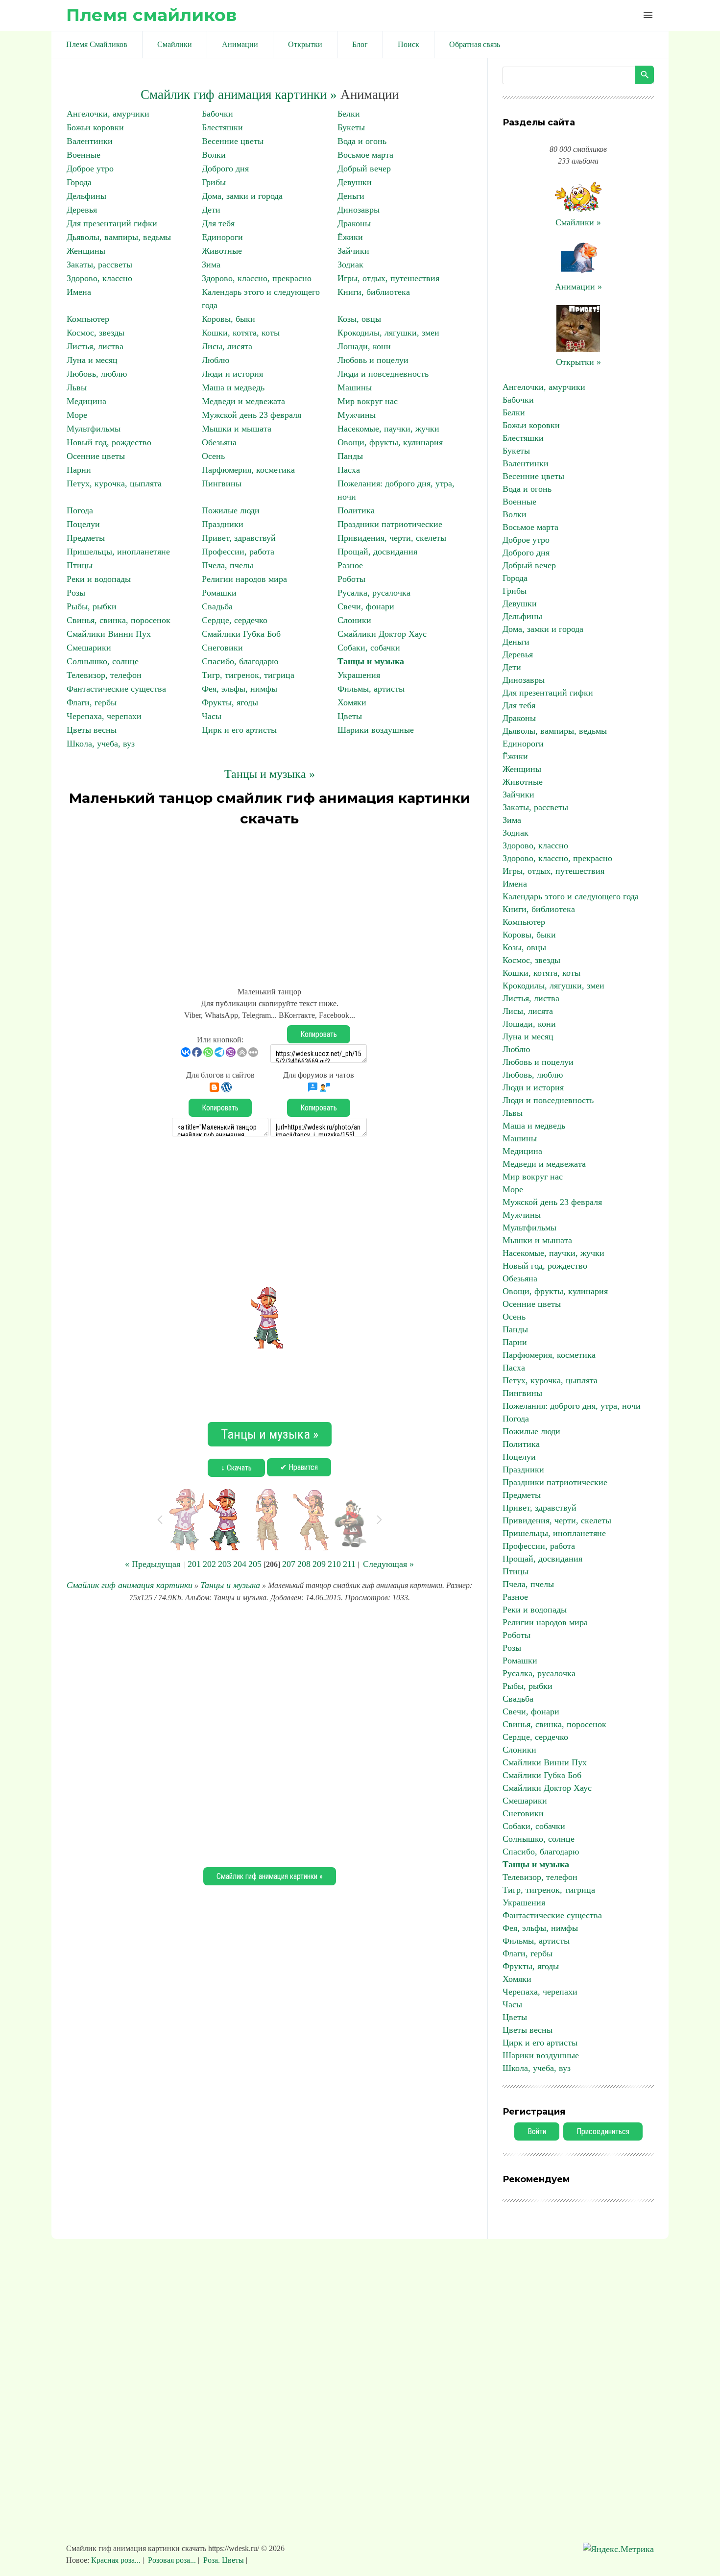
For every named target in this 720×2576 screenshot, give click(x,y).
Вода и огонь (362, 141)
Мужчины (357, 415)
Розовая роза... (172, 2560)
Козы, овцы (359, 319)
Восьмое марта (365, 155)
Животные (222, 251)
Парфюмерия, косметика (248, 470)
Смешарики (89, 648)
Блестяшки (222, 127)
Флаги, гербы (92, 702)
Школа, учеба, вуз (101, 744)
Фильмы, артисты (371, 689)
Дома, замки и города (242, 196)
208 (304, 1564)
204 (240, 1564)
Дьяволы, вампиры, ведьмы (119, 237)
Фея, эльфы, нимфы (240, 689)
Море (77, 415)
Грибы (214, 182)
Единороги (222, 237)
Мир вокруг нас (368, 401)
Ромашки (219, 593)
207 (289, 1564)
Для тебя (218, 223)
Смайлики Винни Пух (109, 634)
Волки (214, 155)
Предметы (86, 538)
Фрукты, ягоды (230, 702)
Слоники (354, 620)
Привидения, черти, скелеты (392, 538)
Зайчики (353, 251)
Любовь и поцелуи (373, 360)
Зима (211, 265)
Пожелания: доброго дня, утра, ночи (572, 1406)
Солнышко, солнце (103, 661)
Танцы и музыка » (270, 774)
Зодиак (350, 265)
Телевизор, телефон (104, 675)
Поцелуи (83, 524)
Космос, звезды (96, 333)
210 (334, 1564)
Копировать (319, 1034)
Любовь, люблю (97, 374)
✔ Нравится (299, 1467)
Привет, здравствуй (239, 538)
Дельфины (86, 196)
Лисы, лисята (227, 346)
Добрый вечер (364, 169)
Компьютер (88, 319)
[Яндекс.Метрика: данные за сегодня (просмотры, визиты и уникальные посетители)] (618, 2549)
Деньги (351, 196)
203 (225, 1564)
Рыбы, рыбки (92, 606)
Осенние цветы (96, 456)
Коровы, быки (228, 319)
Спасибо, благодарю (240, 661)
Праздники (223, 524)
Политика (356, 510)
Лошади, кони (364, 346)
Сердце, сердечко (235, 620)
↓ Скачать (236, 1468)
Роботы (351, 579)
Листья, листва (95, 346)
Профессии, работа (238, 552)
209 (319, 1564)
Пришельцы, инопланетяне (118, 552)
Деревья (82, 210)
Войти (537, 2131)
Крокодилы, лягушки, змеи (388, 333)
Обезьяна (219, 442)
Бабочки (217, 114)
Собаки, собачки (369, 648)
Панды (350, 456)
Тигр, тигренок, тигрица (248, 675)
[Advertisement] (269, 902)
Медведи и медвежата (243, 401)
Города (79, 182)
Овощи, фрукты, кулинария (390, 442)
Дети (211, 210)
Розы (76, 593)
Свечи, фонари (366, 606)
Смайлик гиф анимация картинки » (239, 95)
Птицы (80, 565)
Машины (355, 387)
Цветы (350, 716)
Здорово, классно (99, 278)
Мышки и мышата (237, 429)
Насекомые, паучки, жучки (388, 429)
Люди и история (232, 374)
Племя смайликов (151, 15)
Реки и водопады (99, 579)
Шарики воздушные (376, 730)
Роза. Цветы (224, 2560)
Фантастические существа (116, 689)
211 (349, 1564)
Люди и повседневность (383, 374)
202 (209, 1564)
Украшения (359, 675)
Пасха (349, 470)
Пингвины (222, 483)
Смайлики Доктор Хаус (382, 634)
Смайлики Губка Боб (241, 634)
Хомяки (352, 702)
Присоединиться (603, 2131)
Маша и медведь (233, 387)
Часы (212, 716)
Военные (84, 155)
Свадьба (217, 606)
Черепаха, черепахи (104, 716)
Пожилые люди (231, 510)
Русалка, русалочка (374, 593)
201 (194, 1564)
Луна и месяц (92, 360)
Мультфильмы (94, 429)
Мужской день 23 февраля (252, 415)
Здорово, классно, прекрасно (257, 278)
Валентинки (90, 141)
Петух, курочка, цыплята (114, 483)
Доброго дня (225, 169)
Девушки (355, 182)
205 (255, 1564)
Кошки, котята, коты (241, 333)
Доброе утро (90, 169)
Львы (77, 387)
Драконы (354, 223)
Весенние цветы (233, 141)
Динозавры (359, 210)
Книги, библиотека (374, 292)
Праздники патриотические (390, 524)
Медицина (86, 401)
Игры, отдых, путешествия (388, 278)
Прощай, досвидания (377, 552)
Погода (80, 510)
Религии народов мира (244, 579)
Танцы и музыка (371, 661)
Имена (79, 292)
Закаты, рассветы (99, 265)
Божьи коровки (95, 127)
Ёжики (350, 237)
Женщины (86, 251)
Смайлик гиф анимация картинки (130, 1585)
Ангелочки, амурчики (108, 114)
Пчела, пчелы (228, 565)
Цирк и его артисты (239, 730)
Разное (350, 565)
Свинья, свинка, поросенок (119, 620)
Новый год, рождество (109, 442)
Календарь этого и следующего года (571, 896)
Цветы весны (92, 730)
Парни (79, 470)
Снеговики (222, 648)
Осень (213, 456)
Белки (349, 114)
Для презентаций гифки (112, 223)
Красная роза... (117, 2560)
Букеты (351, 127)
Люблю (216, 360)
